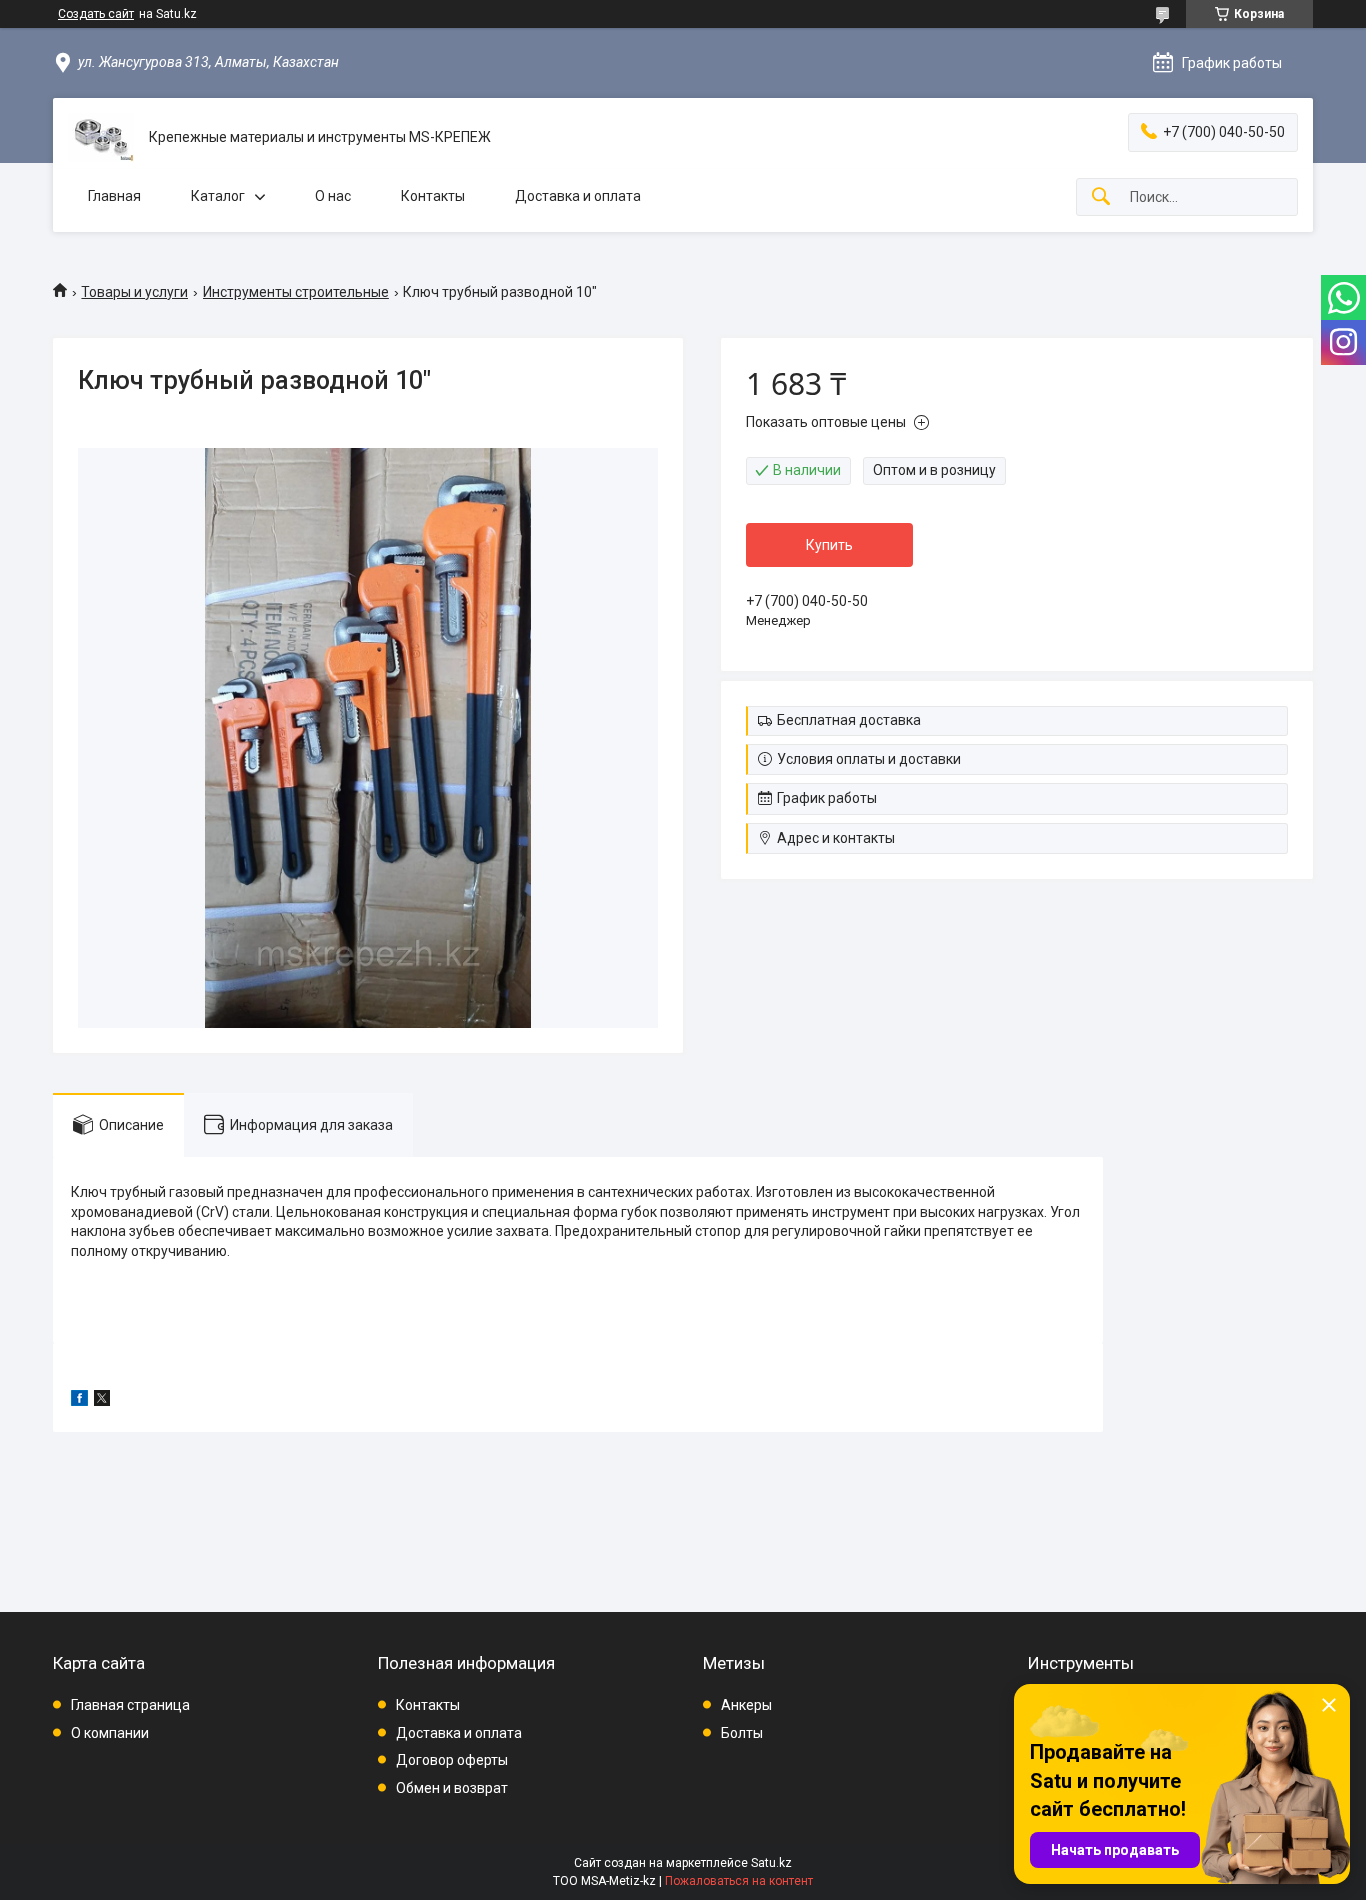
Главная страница (130, 1705)
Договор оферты (452, 1760)
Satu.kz (771, 1863)
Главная (114, 196)
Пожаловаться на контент (739, 1881)
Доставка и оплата (578, 196)
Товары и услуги (134, 292)
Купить (829, 545)
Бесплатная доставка (849, 720)
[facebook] (79, 1401)
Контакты (433, 196)
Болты (742, 1733)
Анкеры (746, 1705)
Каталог (218, 196)
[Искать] (1101, 197)
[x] (102, 1401)
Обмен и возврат (452, 1788)
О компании (110, 1733)
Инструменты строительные (296, 292)
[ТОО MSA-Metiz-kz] (101, 137)
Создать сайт (96, 14)
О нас (333, 196)
